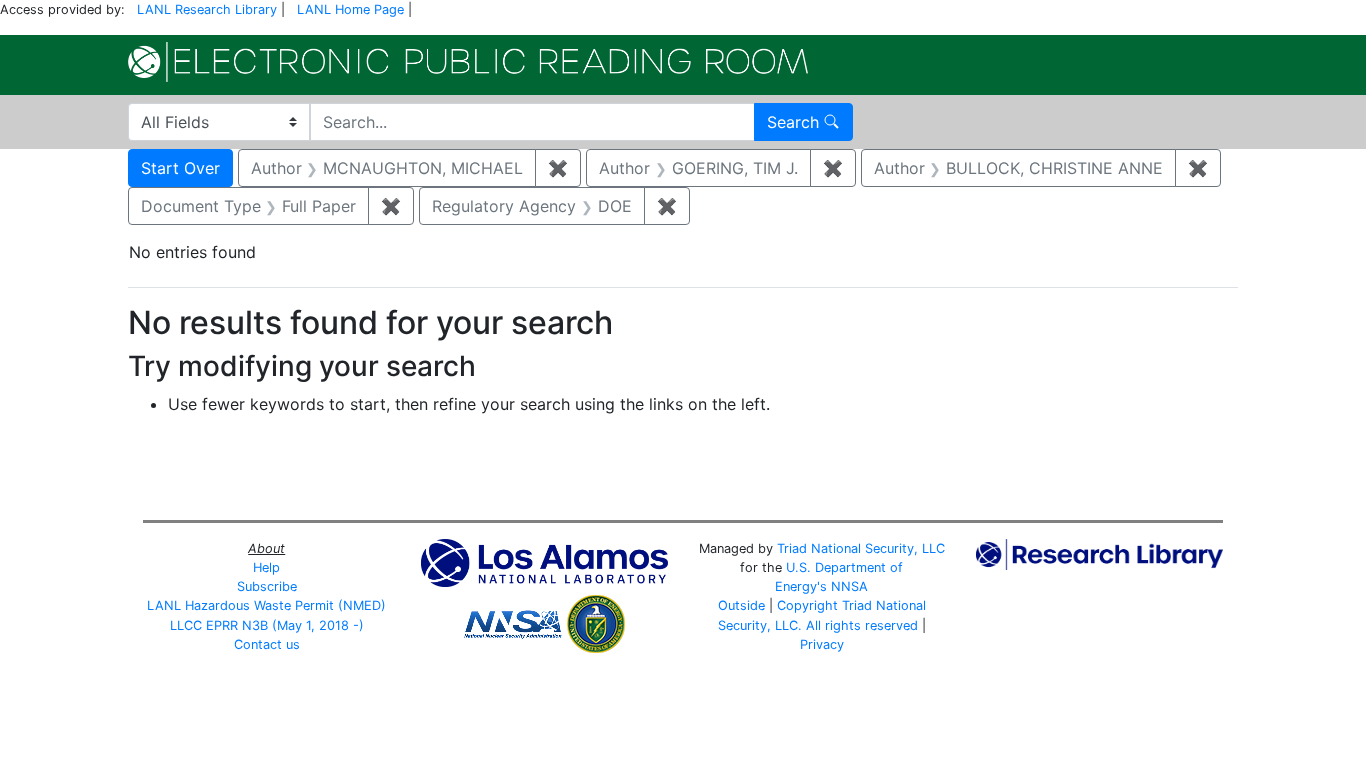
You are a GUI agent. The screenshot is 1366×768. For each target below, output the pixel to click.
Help (266, 567)
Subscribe (267, 586)
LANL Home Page (350, 9)
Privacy (822, 644)
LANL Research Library (207, 9)
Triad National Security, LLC (861, 548)
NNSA (849, 586)
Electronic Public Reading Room (468, 62)
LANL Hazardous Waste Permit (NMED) (266, 605)
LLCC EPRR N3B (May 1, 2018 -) (267, 625)
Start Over (180, 168)
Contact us (267, 644)
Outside (741, 605)
